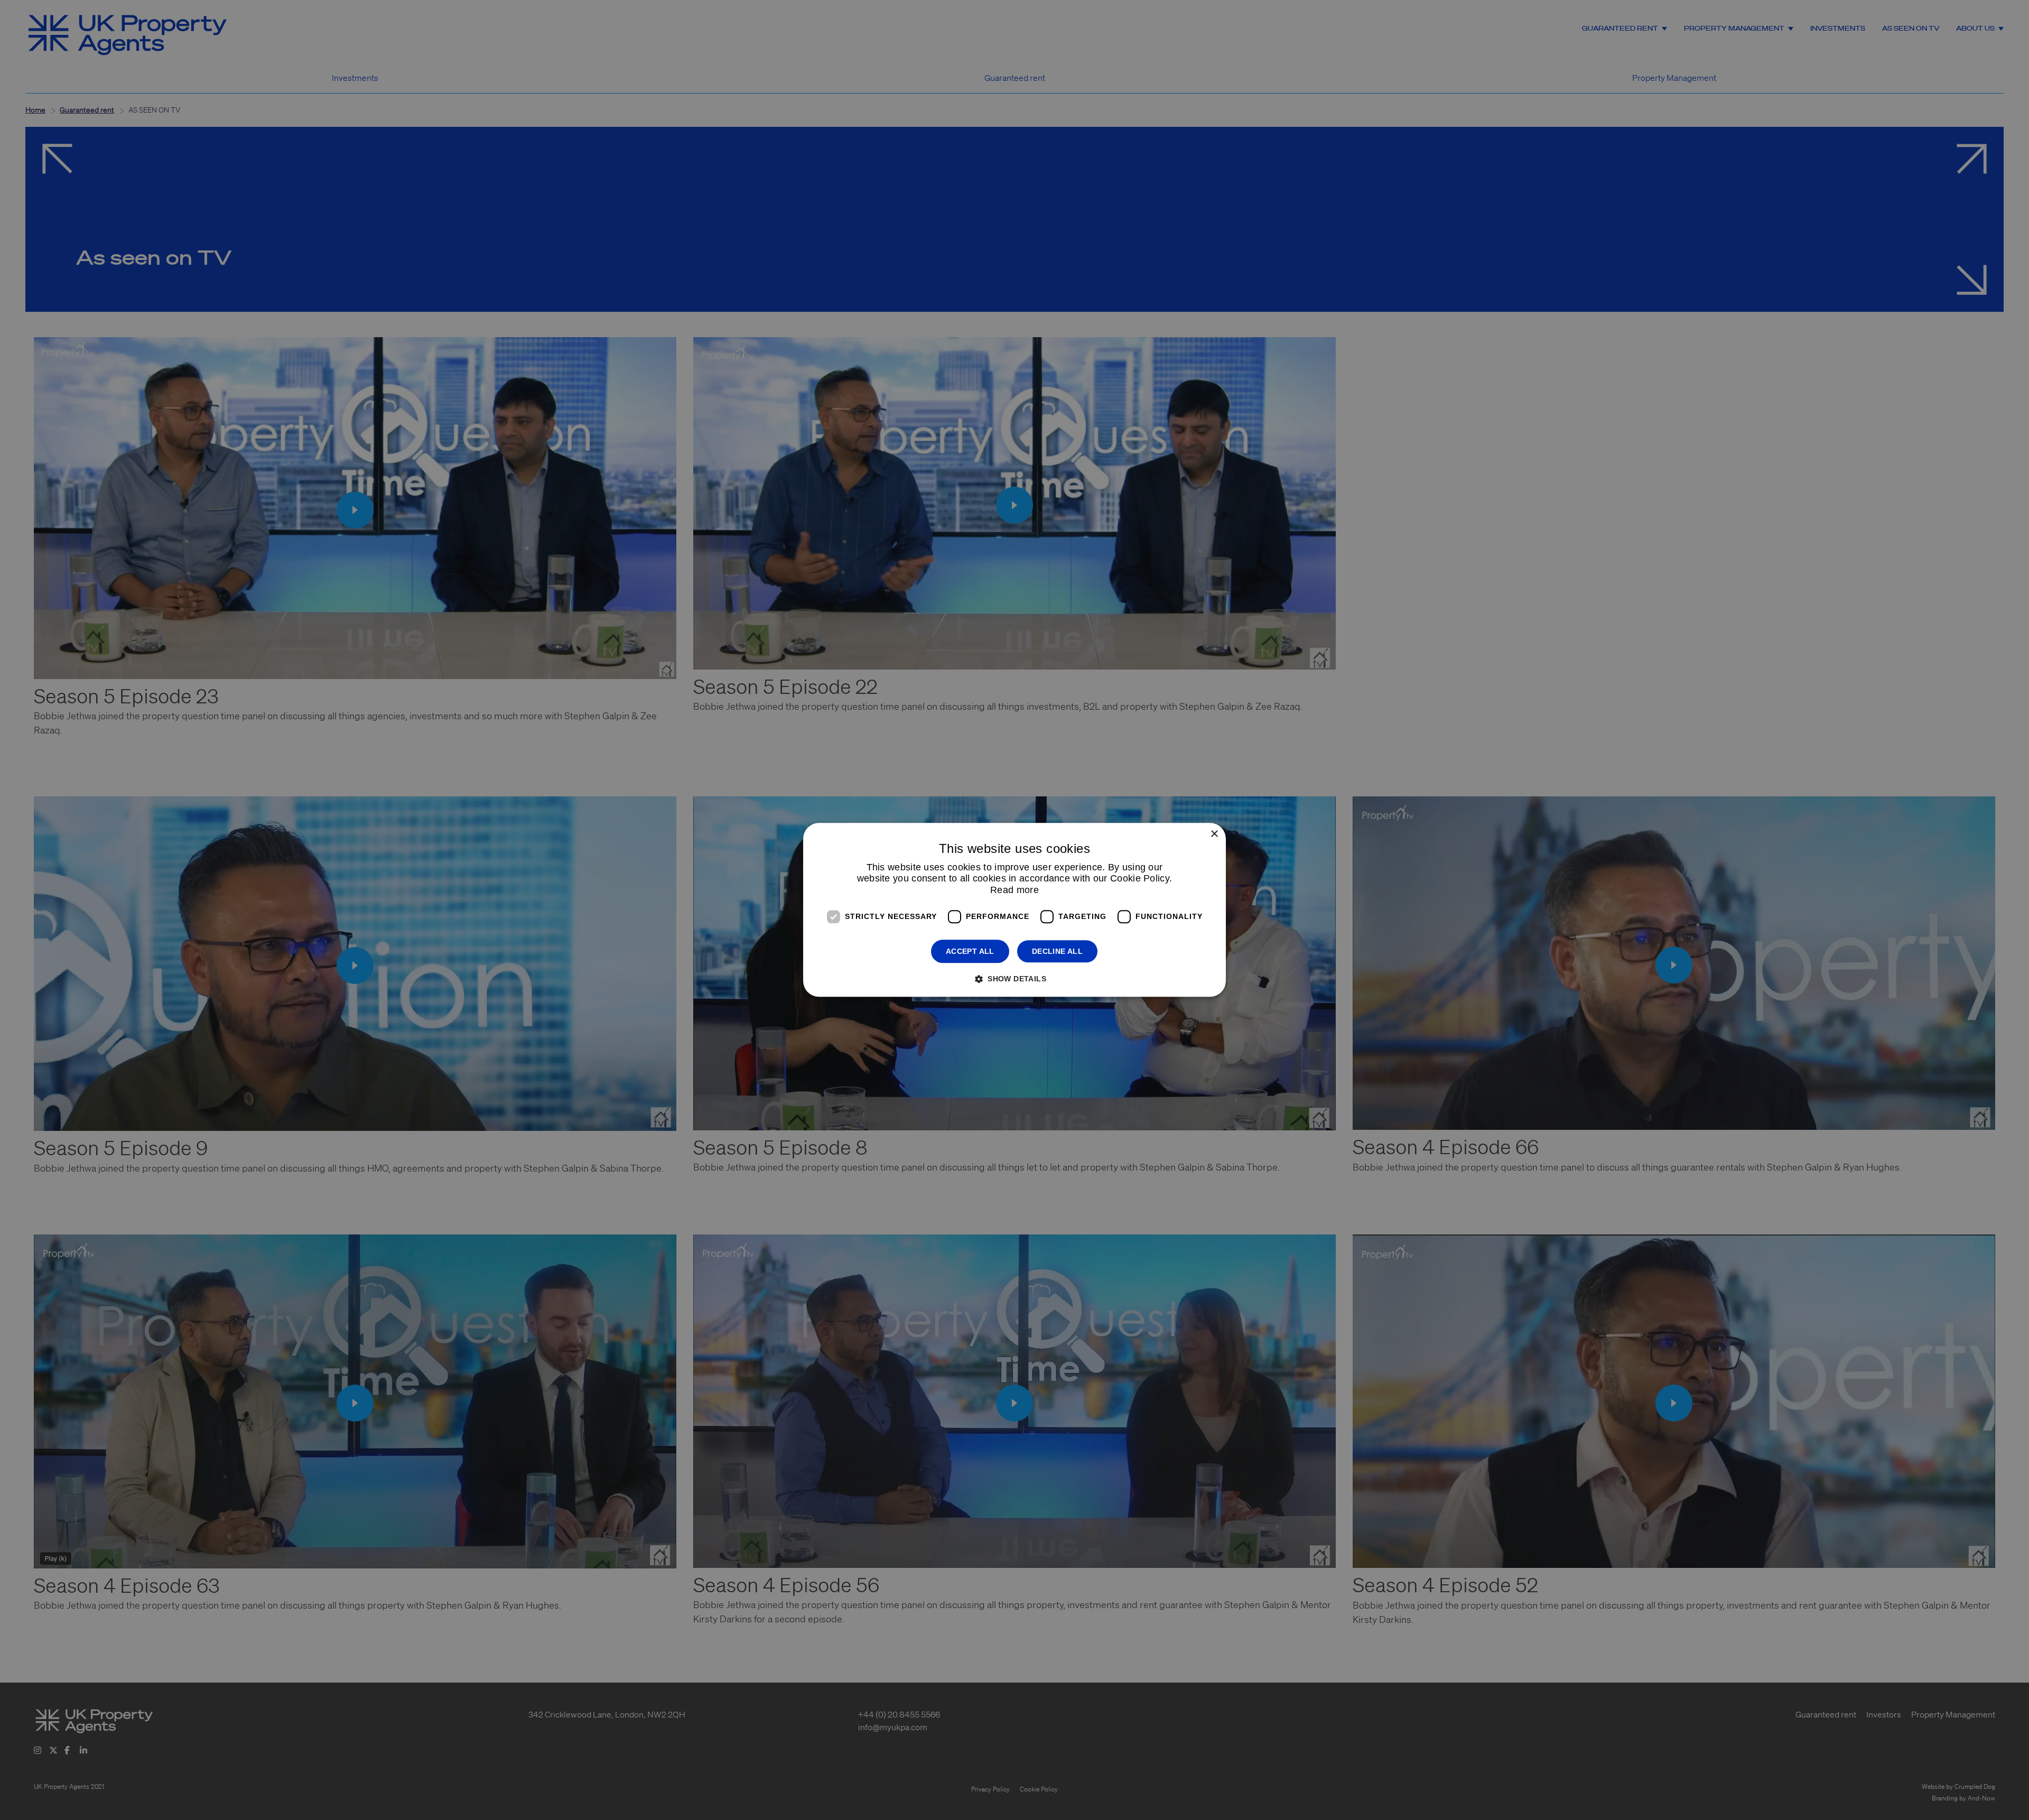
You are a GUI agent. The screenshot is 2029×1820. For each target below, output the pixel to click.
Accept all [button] (970, 951)
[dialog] (1015, 910)
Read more (1015, 890)
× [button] (1214, 834)
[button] (1015, 979)
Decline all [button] (1057, 951)
